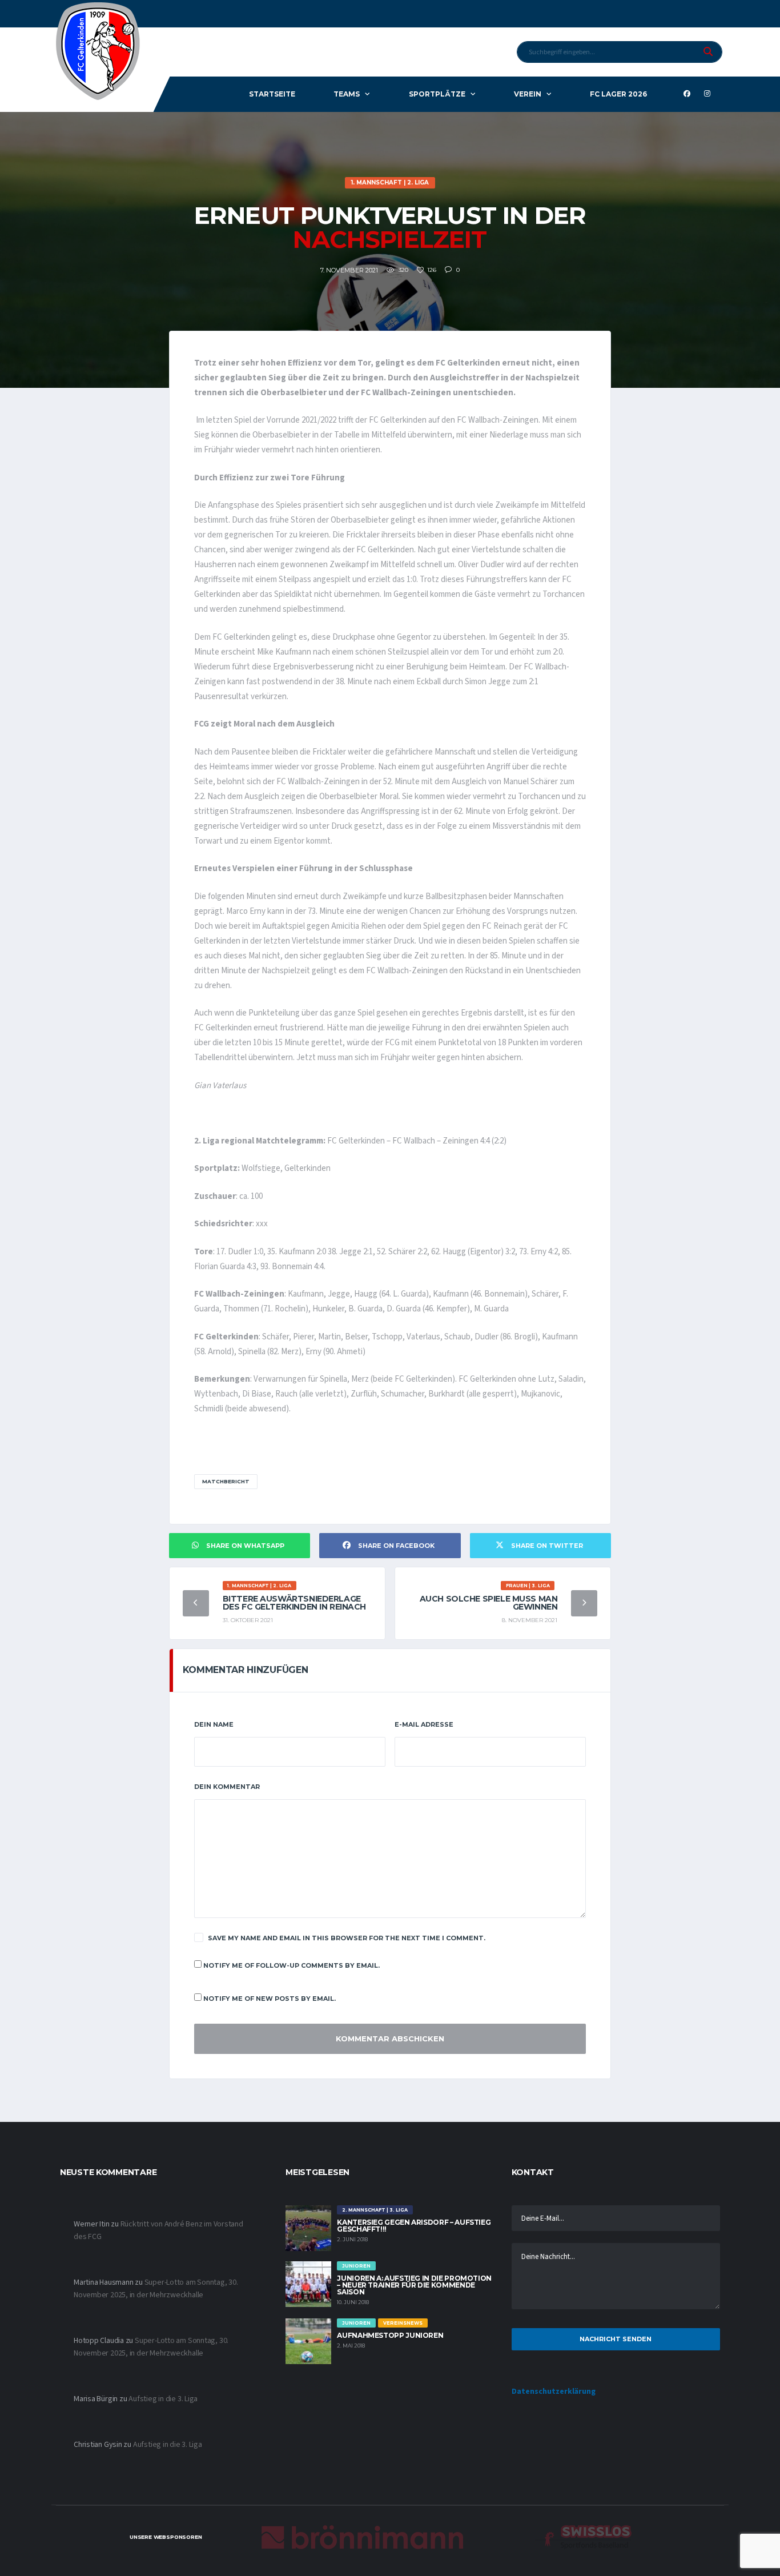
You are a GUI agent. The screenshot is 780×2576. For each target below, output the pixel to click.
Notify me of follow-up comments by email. (292, 1965)
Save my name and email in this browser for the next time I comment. (347, 1938)
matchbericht (226, 1481)
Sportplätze (437, 94)
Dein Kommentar (227, 1787)
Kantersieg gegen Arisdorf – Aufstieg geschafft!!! (414, 2226)
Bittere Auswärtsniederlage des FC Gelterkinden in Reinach (294, 1603)
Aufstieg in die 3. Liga (163, 2399)
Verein (528, 94)
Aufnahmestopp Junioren (390, 2335)
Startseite (272, 94)
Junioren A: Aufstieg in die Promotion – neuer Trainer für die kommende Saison (414, 2285)
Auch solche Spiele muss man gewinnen (489, 1603)
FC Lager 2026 (618, 94)
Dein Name (214, 1724)
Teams (347, 94)
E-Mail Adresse (424, 1724)
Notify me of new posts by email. (270, 1999)
